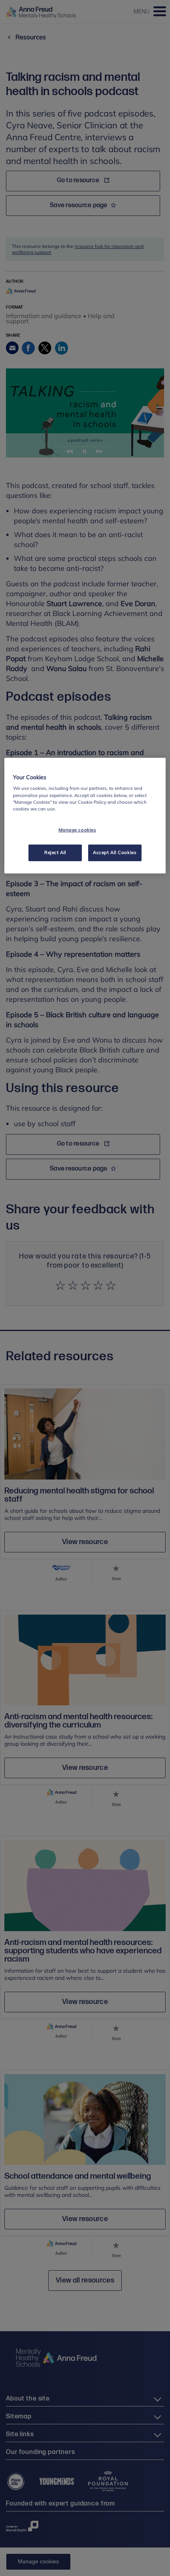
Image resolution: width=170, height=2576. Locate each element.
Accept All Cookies (115, 852)
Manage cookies (77, 830)
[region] (85, 816)
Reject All (55, 852)
